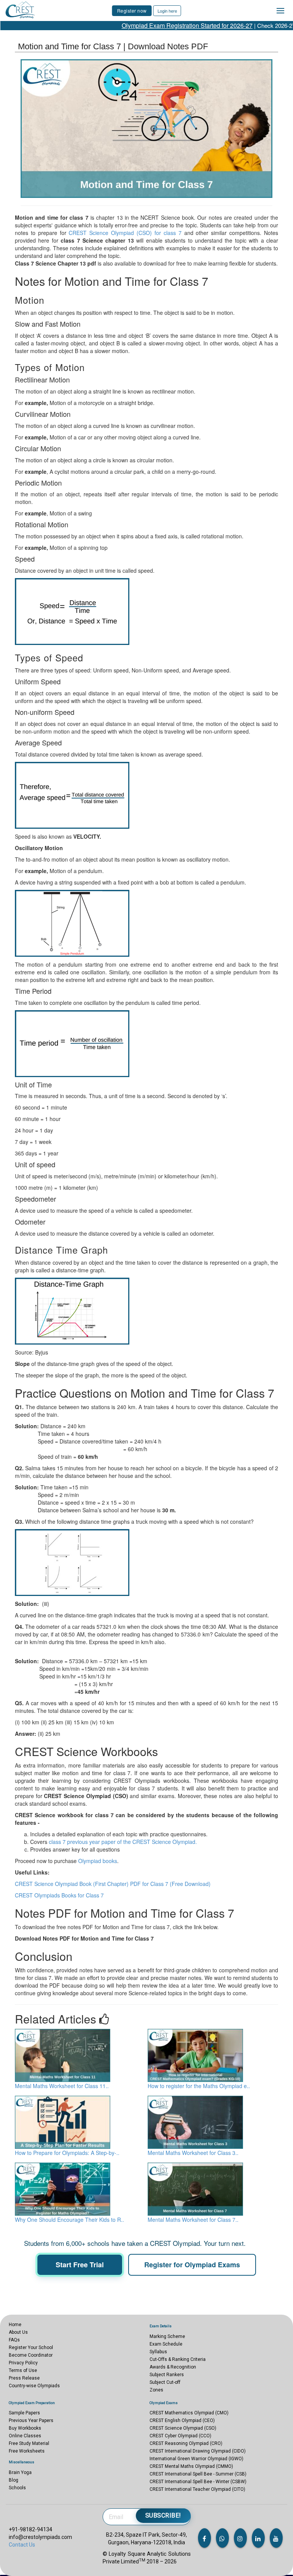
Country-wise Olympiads (34, 2386)
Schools (17, 2488)
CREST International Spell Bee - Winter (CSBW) (198, 2482)
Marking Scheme (167, 2336)
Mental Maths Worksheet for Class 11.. (62, 2086)
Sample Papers (24, 2413)
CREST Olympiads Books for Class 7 (59, 1895)
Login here (167, 11)
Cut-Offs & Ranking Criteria (178, 2359)
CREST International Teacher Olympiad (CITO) (197, 2489)
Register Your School (31, 2348)
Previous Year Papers (31, 2420)
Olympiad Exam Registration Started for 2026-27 (160, 25)
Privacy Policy (23, 2363)
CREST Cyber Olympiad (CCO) (180, 2436)
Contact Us (22, 2545)
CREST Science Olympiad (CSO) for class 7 (125, 233)
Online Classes (25, 2436)
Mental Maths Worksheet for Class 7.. (193, 2220)
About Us (18, 2332)
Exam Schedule (166, 2344)
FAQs (14, 2340)
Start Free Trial (80, 2265)
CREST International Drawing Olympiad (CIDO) (198, 2451)
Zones (156, 2390)
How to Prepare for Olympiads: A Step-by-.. (67, 2153)
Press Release (24, 2378)
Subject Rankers (167, 2375)
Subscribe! (163, 2515)
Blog (14, 2480)
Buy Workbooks (25, 2428)
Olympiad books (98, 1861)
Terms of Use (23, 2370)
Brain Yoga (20, 2472)
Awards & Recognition (173, 2367)
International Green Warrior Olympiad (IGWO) (196, 2459)
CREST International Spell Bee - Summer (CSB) (198, 2474)
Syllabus (158, 2352)
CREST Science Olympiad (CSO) (183, 2428)
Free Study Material (29, 2443)
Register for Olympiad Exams (192, 2265)
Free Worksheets (27, 2451)
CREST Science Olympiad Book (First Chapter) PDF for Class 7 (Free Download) (113, 1884)
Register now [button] (132, 11)
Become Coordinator (31, 2355)
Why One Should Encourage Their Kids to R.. (69, 2220)
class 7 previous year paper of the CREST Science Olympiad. (123, 1842)
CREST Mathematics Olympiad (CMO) (189, 2413)
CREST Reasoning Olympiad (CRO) (186, 2443)
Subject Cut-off (165, 2382)
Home (15, 2325)
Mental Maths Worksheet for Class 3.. (193, 2153)
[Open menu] (280, 11)
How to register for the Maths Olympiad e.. (199, 2086)
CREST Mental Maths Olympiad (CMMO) (191, 2466)
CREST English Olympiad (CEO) (182, 2420)
